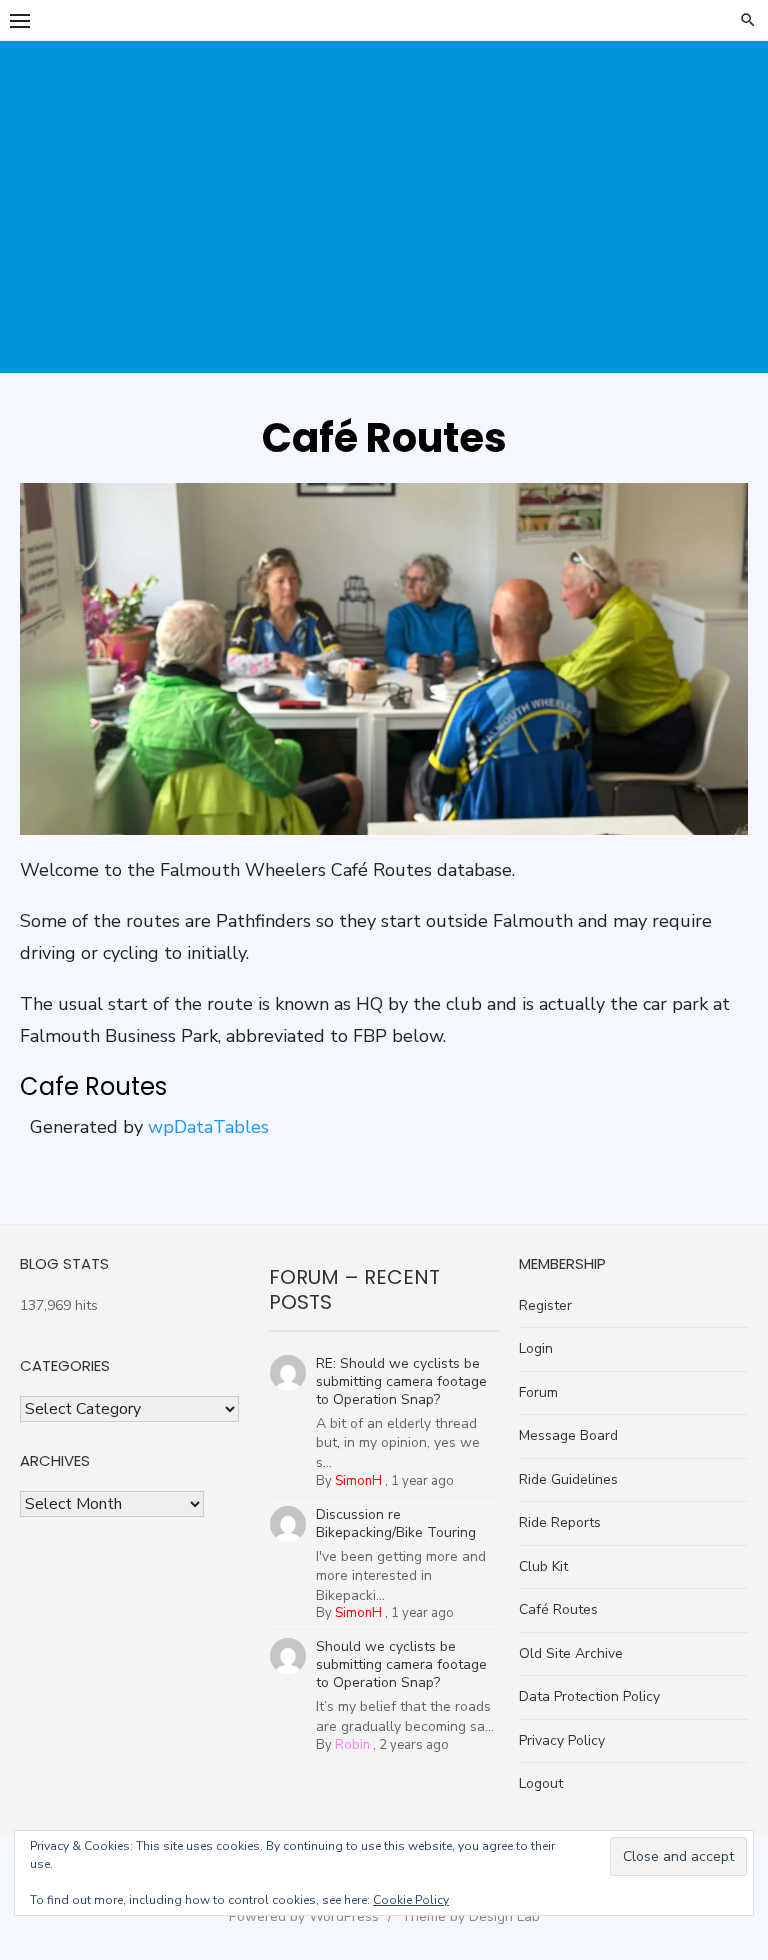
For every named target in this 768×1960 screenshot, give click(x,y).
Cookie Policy (411, 1900)
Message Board (568, 1435)
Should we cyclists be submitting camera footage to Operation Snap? (401, 1664)
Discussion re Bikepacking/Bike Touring (396, 1523)
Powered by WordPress (304, 1916)
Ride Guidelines (568, 1479)
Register (545, 1305)
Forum (538, 1392)
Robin (352, 1745)
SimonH (358, 1481)
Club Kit (543, 1566)
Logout (541, 1783)
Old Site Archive (571, 1653)
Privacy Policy (562, 1740)
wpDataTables (208, 1127)
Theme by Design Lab (470, 1916)
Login (536, 1348)
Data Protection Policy (589, 1696)
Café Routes (558, 1609)
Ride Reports (560, 1522)
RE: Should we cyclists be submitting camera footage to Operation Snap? (401, 1381)
